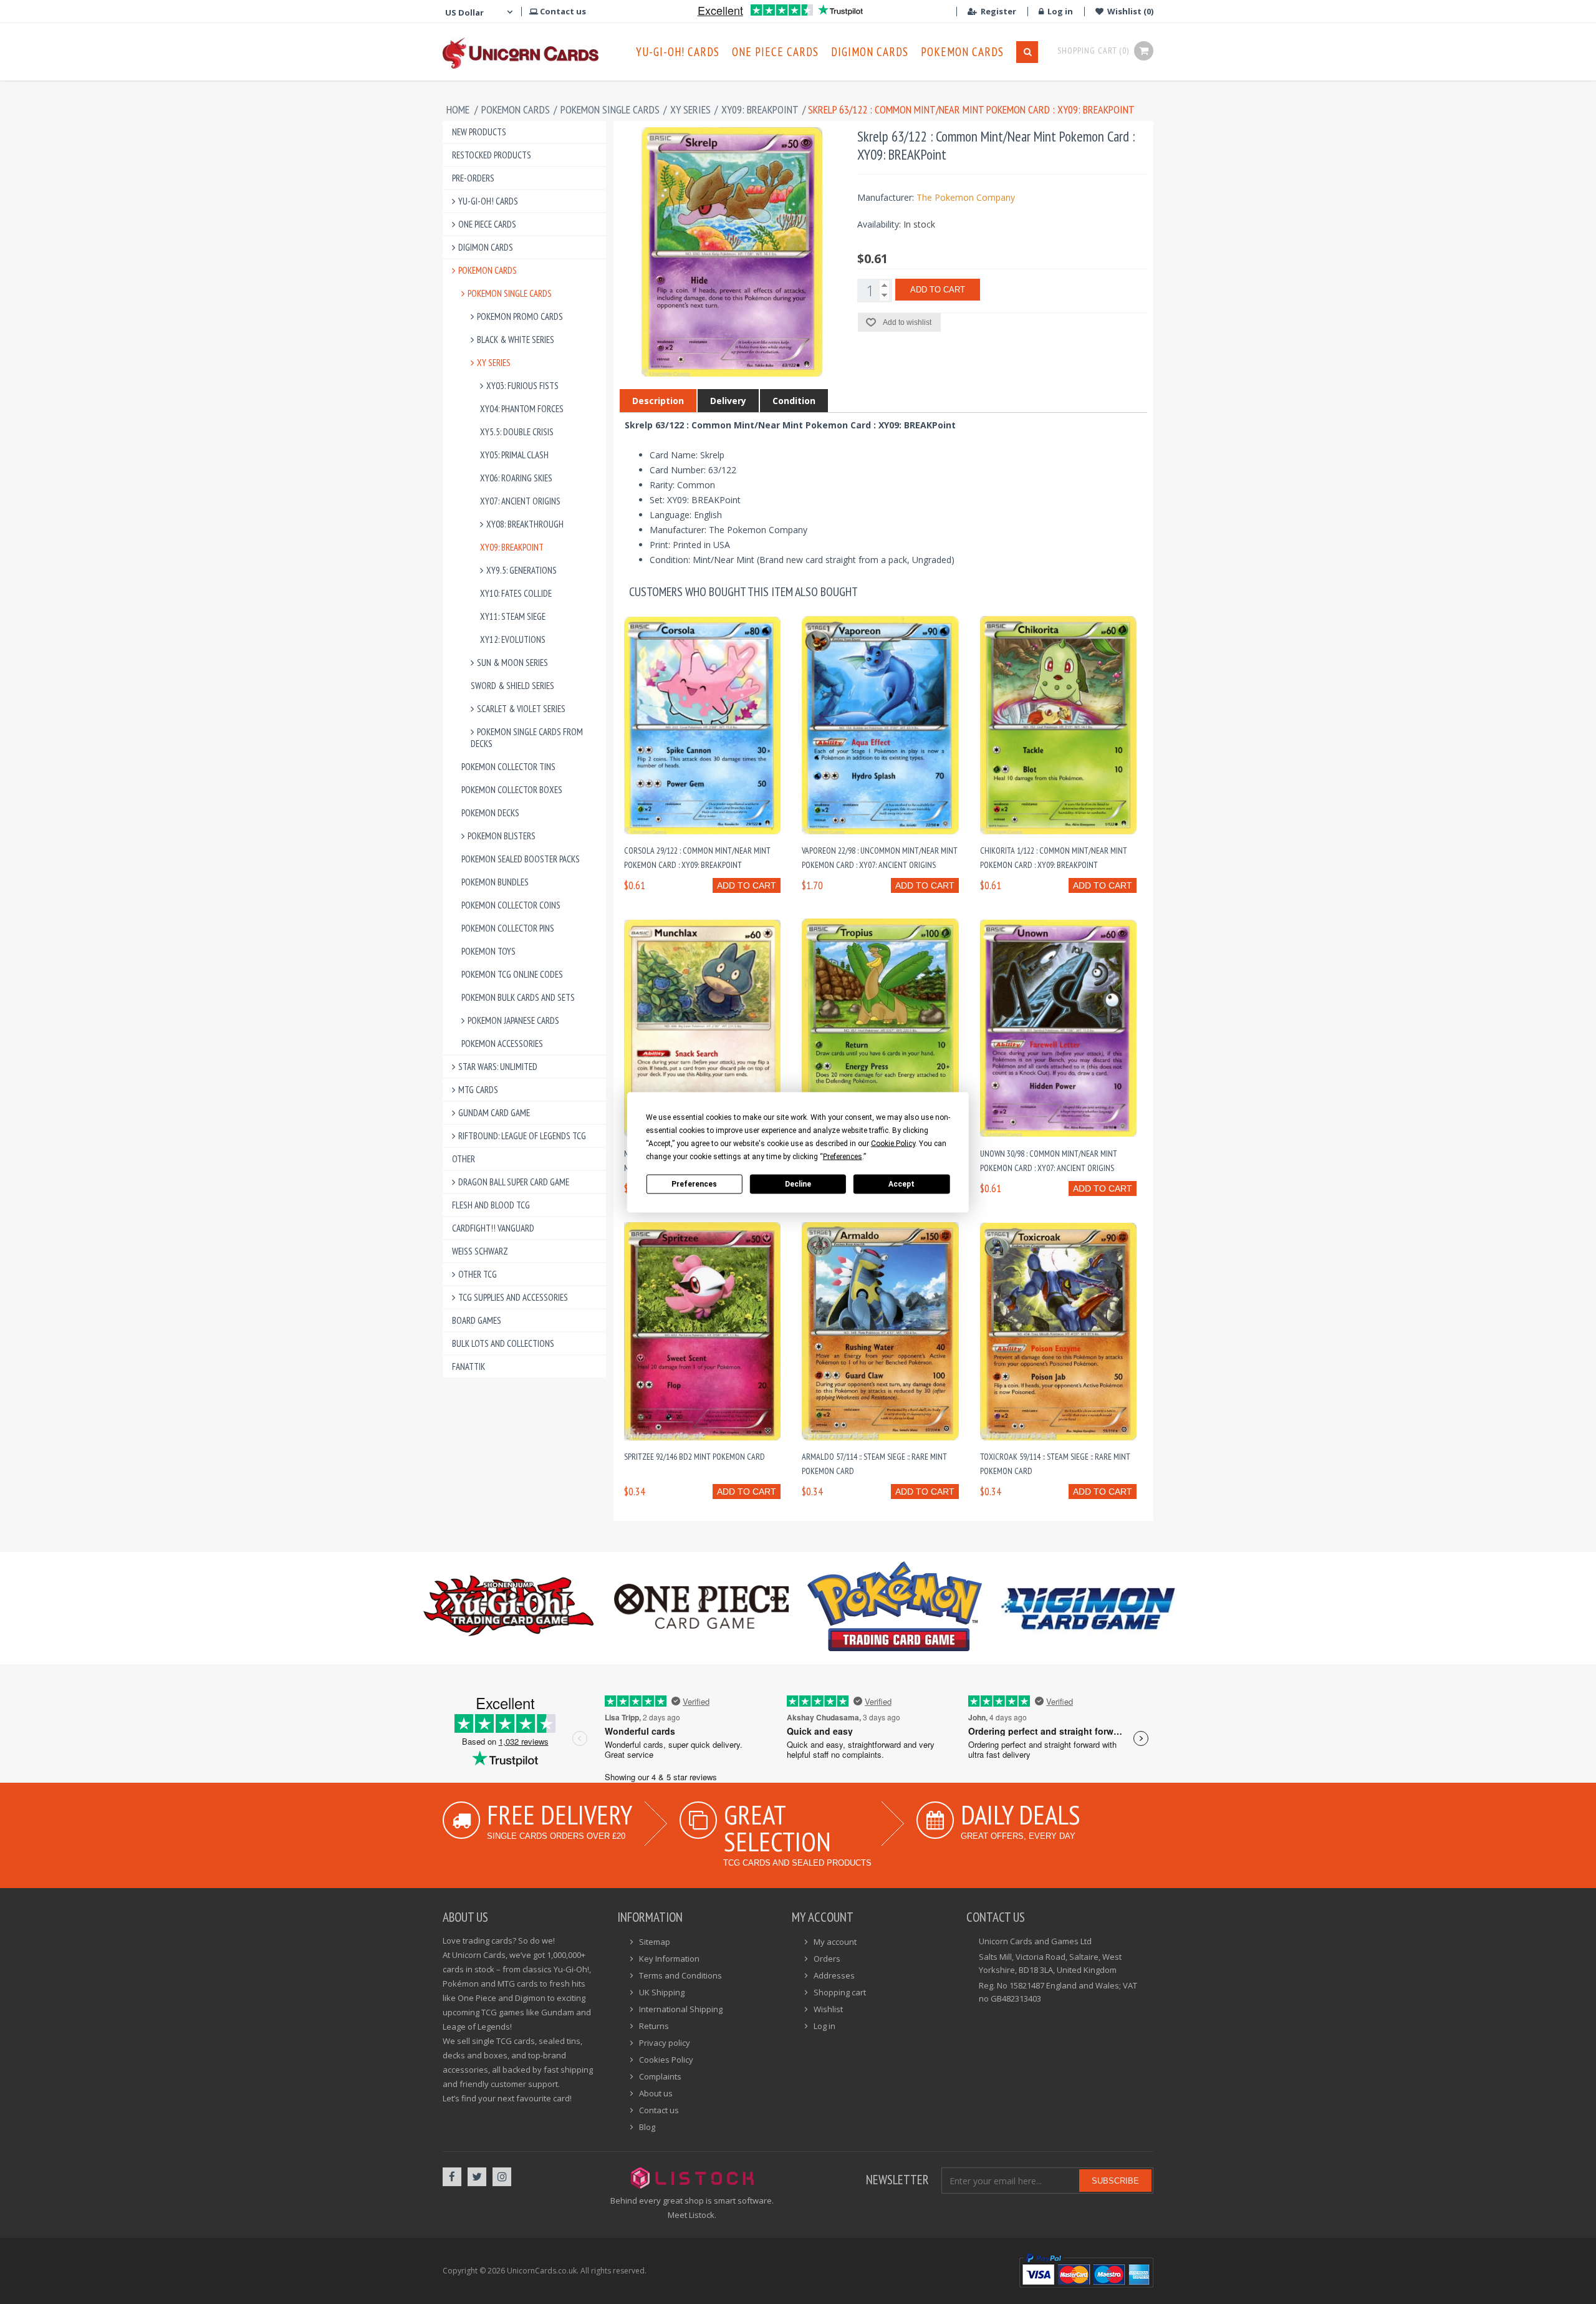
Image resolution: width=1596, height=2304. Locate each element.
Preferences (694, 1184)
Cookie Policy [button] (893, 1143)
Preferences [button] (843, 1156)
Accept (901, 1184)
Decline (798, 1184)
